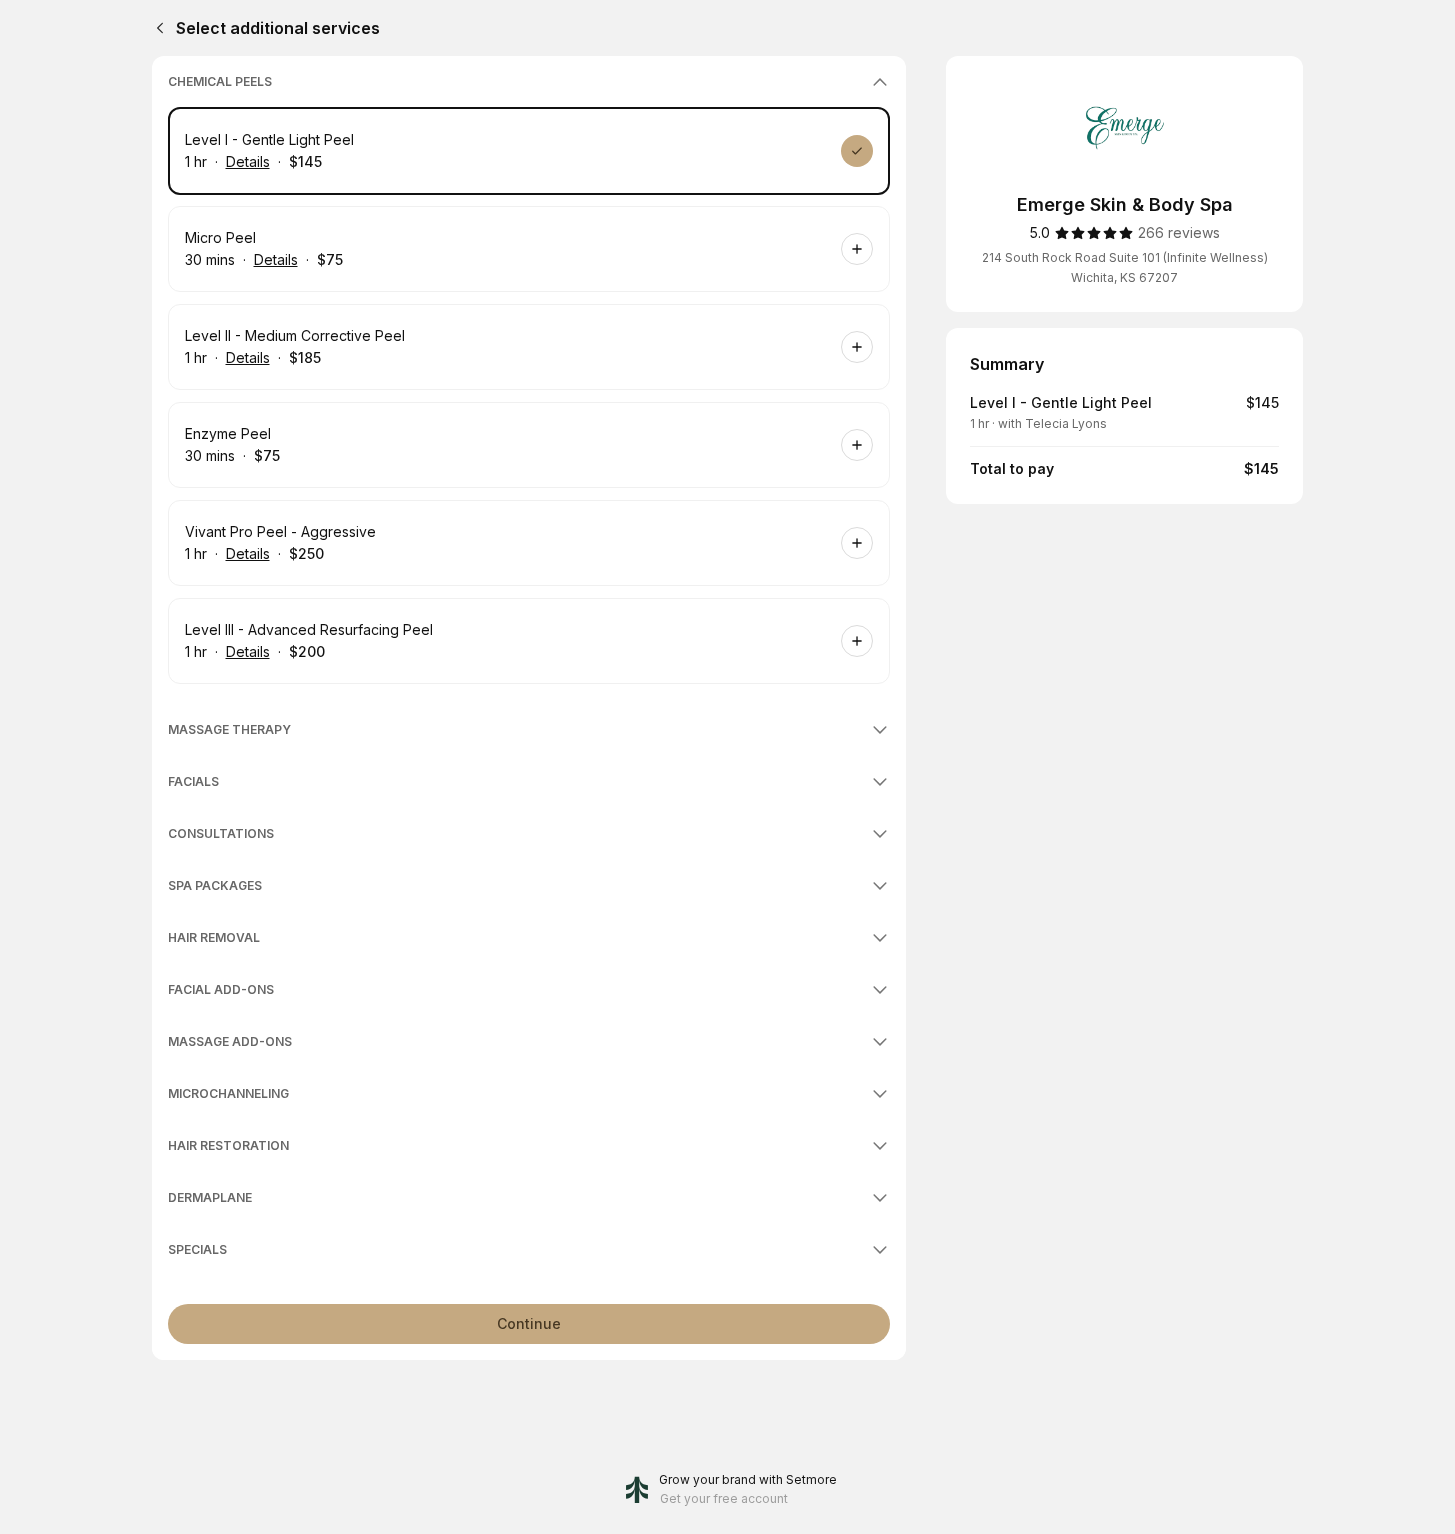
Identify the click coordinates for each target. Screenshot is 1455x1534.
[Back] (156, 28)
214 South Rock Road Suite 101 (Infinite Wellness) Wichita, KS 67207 (1125, 267)
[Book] (857, 151)
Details (248, 161)
